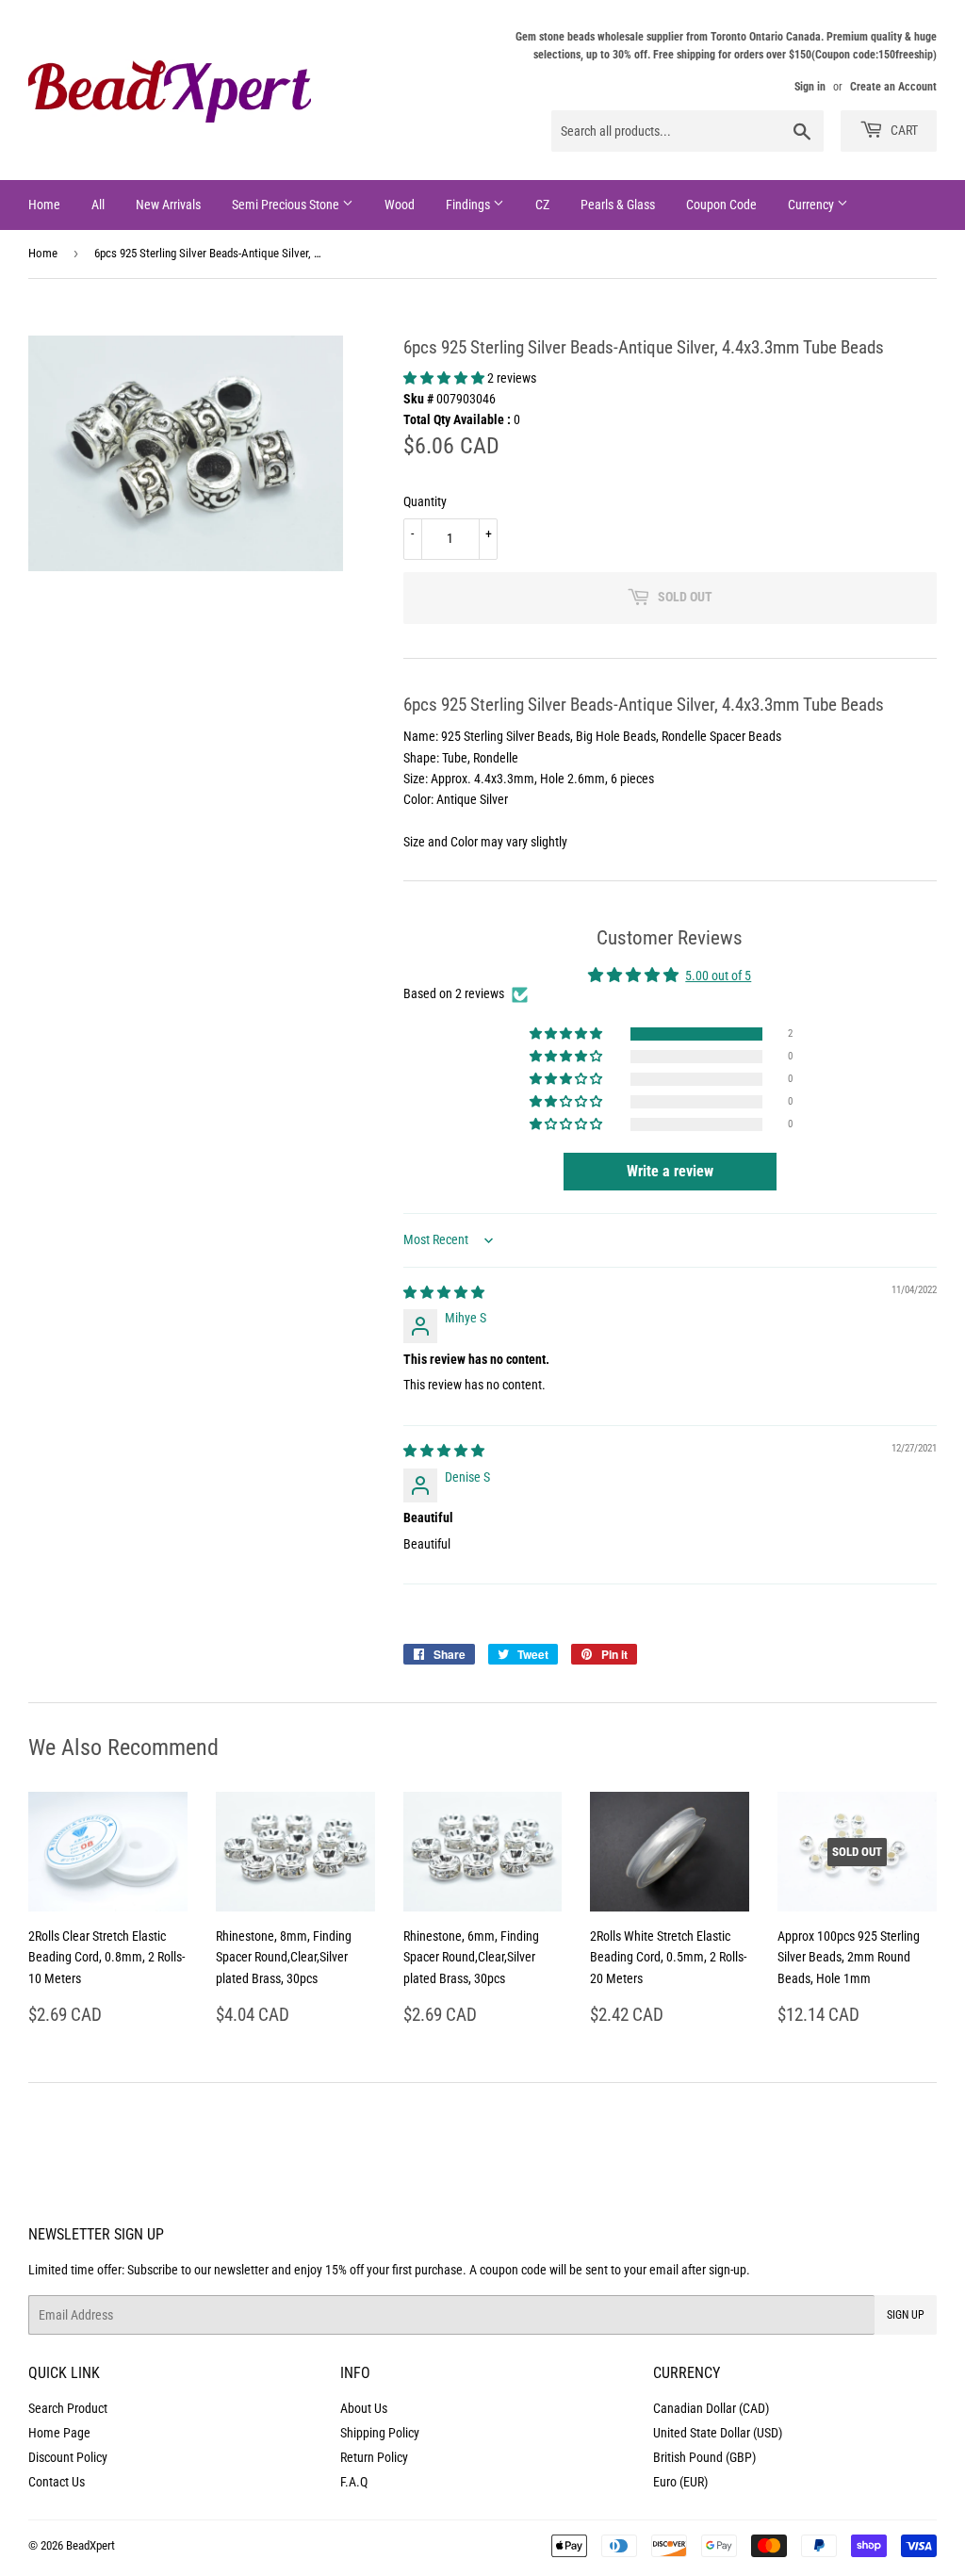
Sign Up (906, 2315)
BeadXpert (90, 2545)
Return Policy (374, 2457)
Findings (469, 205)
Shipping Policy (380, 2433)
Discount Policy (68, 2457)
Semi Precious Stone (287, 205)
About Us (364, 2408)
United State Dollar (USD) (718, 2433)
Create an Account (893, 87)
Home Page (59, 2433)
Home (44, 205)
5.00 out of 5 (718, 976)
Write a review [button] (670, 1171)
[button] (445, 378)
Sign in (810, 87)
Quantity (425, 501)
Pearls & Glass (618, 205)
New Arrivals (168, 205)
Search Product (68, 2408)
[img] (444, 1292)
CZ (542, 205)
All (98, 205)
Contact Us (57, 2482)
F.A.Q (354, 2482)
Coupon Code (721, 205)
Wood (400, 205)
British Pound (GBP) (704, 2457)
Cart (903, 130)
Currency (812, 205)
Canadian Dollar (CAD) (711, 2408)
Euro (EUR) (680, 2482)
